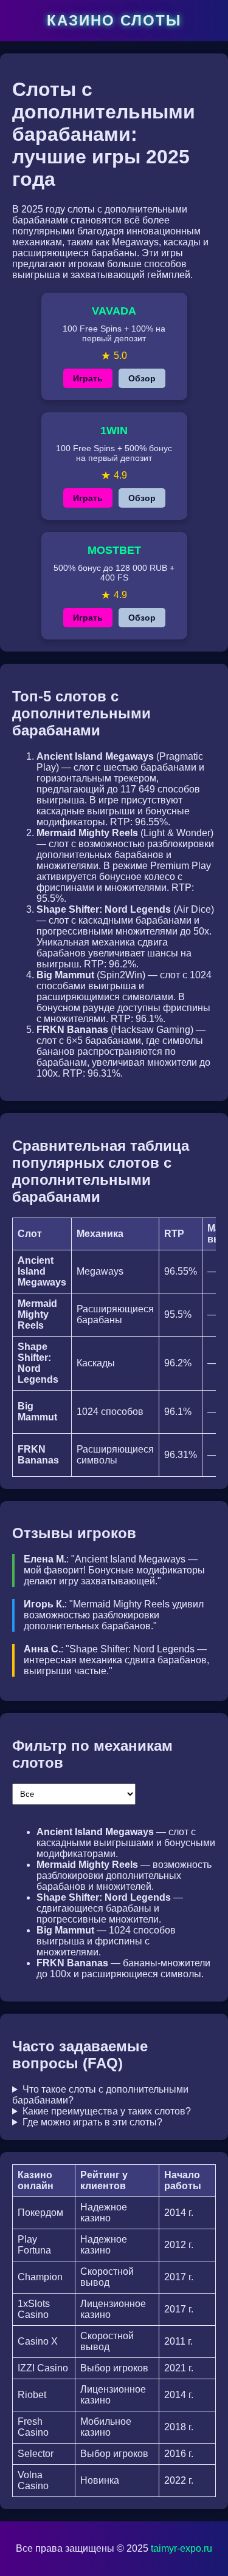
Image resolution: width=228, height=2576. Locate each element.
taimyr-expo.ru (181, 2548)
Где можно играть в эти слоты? (92, 2122)
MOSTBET (114, 550)
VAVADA (114, 311)
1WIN (114, 431)
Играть (88, 378)
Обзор (142, 378)
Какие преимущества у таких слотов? (107, 2111)
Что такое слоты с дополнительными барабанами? (100, 2095)
